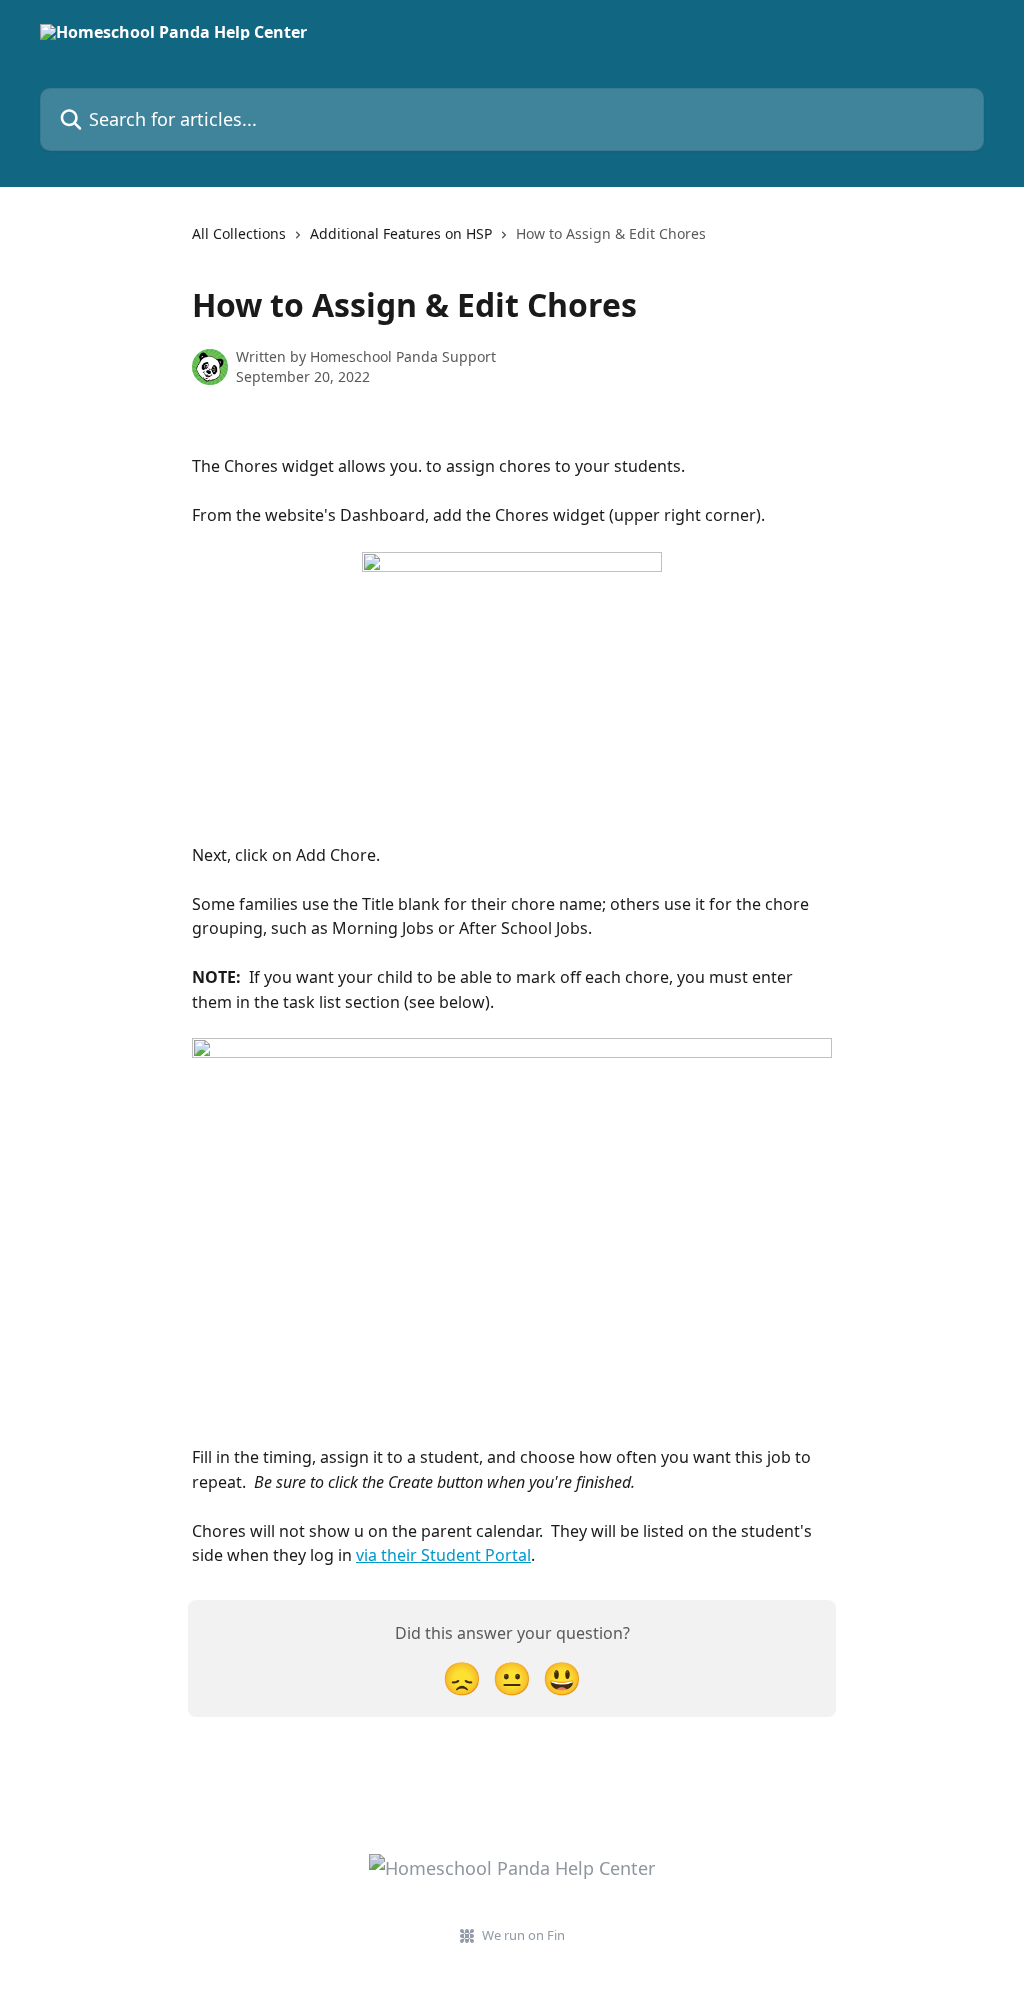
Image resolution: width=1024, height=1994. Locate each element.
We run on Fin (523, 1935)
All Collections (239, 233)
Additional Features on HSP (401, 233)
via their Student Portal (443, 1555)
